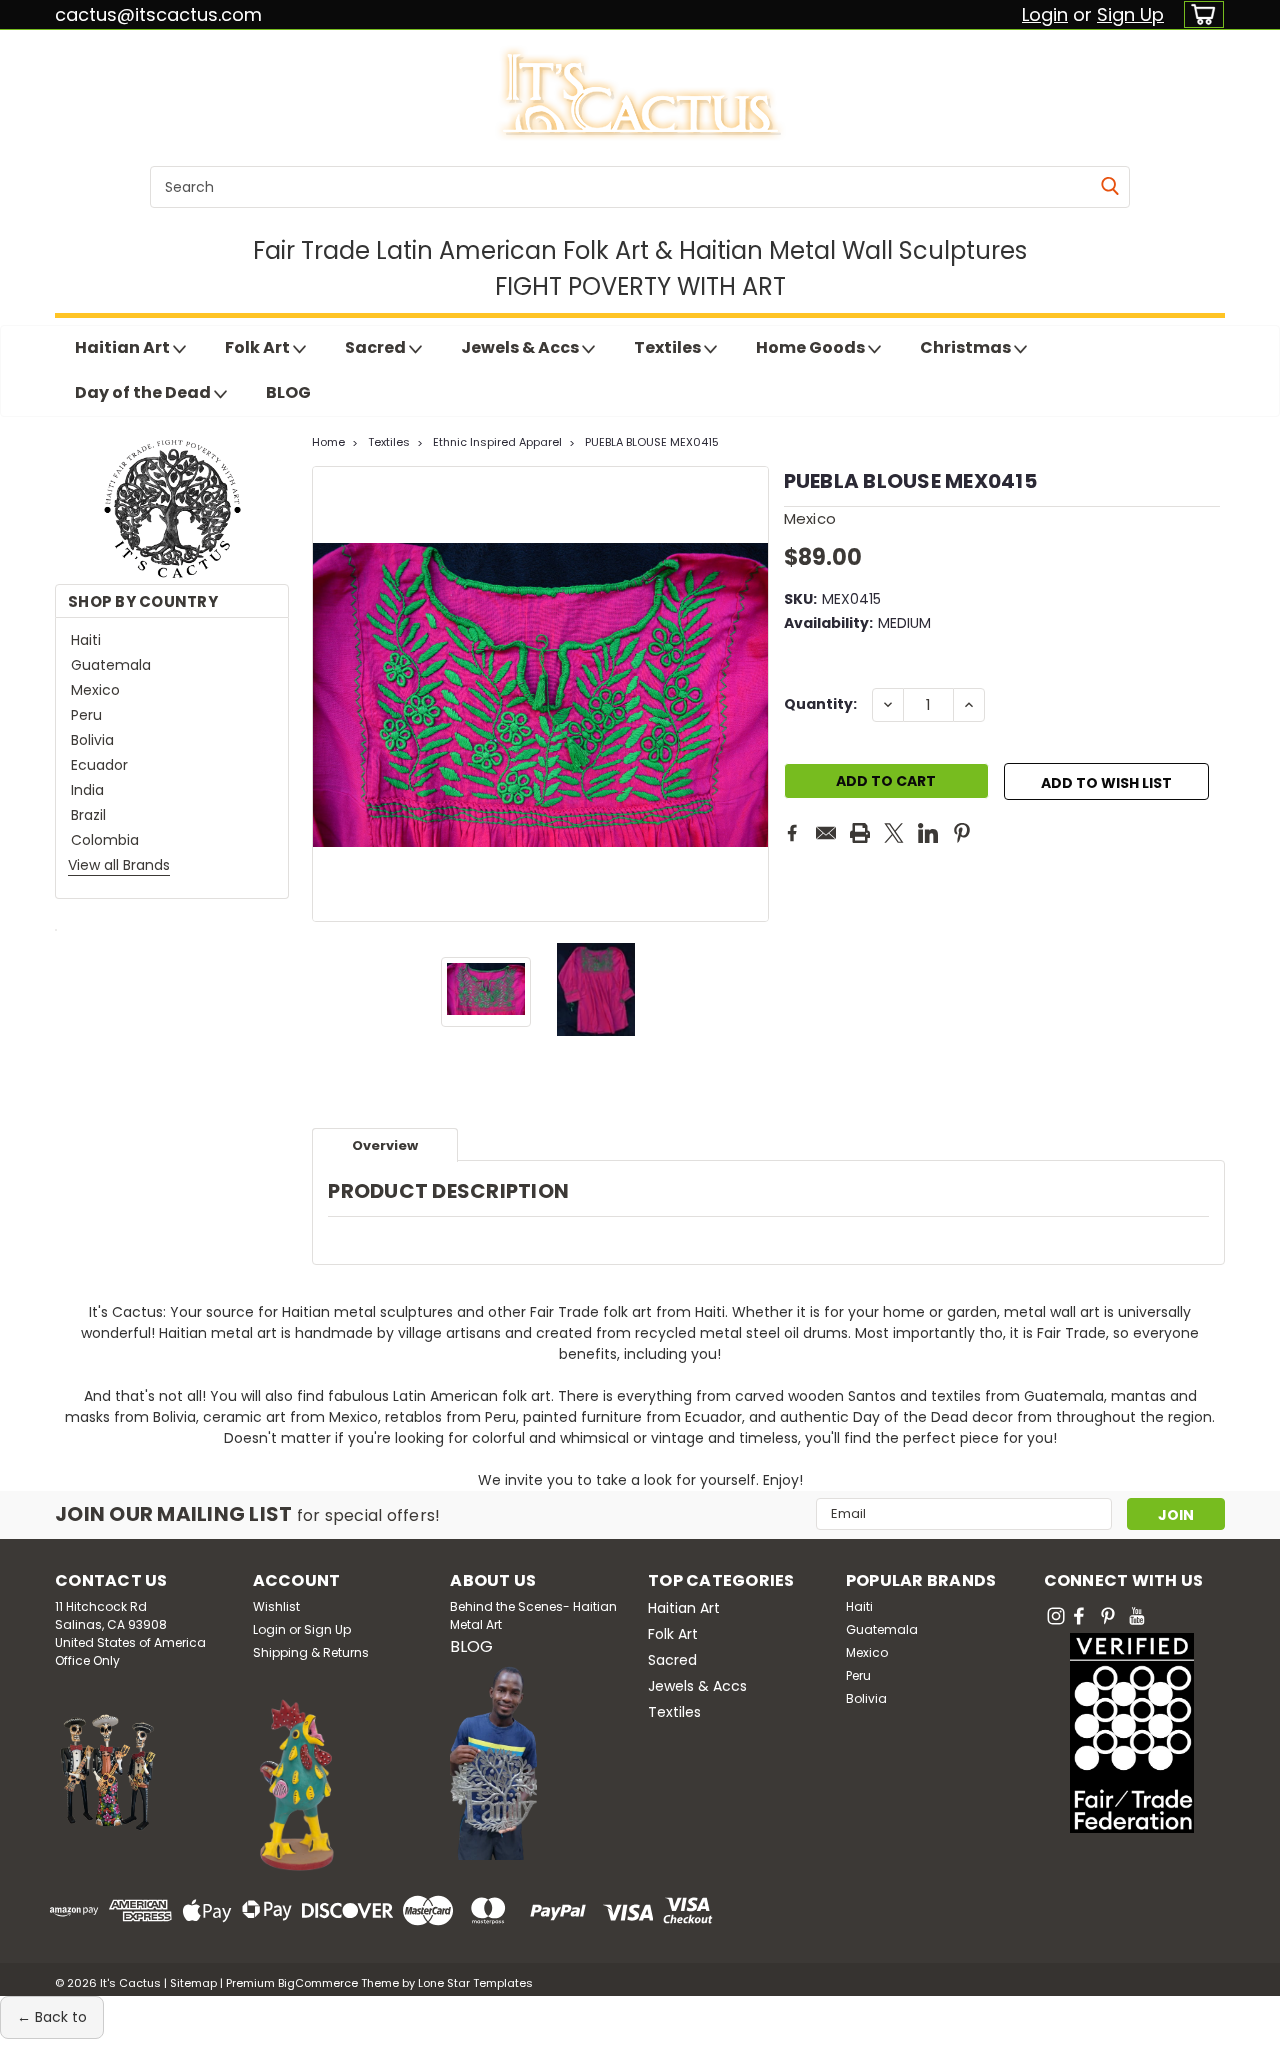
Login (1045, 14)
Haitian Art (124, 347)
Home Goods (812, 347)
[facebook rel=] (1079, 1616)
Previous (329, 694)
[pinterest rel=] (1108, 1616)
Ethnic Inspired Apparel (497, 442)
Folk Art (259, 347)
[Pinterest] (962, 833)
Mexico (95, 690)
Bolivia (92, 740)
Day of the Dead (144, 392)
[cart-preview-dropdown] (1199, 14)
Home (328, 442)
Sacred (377, 347)
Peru (86, 715)
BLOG (288, 392)
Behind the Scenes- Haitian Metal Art (533, 1615)
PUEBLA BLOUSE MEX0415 (652, 442)
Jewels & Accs (521, 347)
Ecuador (99, 765)
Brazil (88, 815)
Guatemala (111, 665)
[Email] (826, 833)
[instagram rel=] (1056, 1616)
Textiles (669, 347)
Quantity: (820, 704)
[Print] (860, 833)
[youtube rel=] (1137, 1616)
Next (751, 694)
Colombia (105, 840)
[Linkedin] (928, 833)
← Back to (52, 2017)
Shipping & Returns (311, 1652)
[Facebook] (792, 833)
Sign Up (1130, 14)
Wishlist (276, 1606)
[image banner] (56, 929)
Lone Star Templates (475, 1983)
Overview (385, 1145)
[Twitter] (894, 833)
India (87, 790)
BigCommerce (318, 1983)
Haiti (86, 640)
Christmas (967, 347)
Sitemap (193, 1983)
